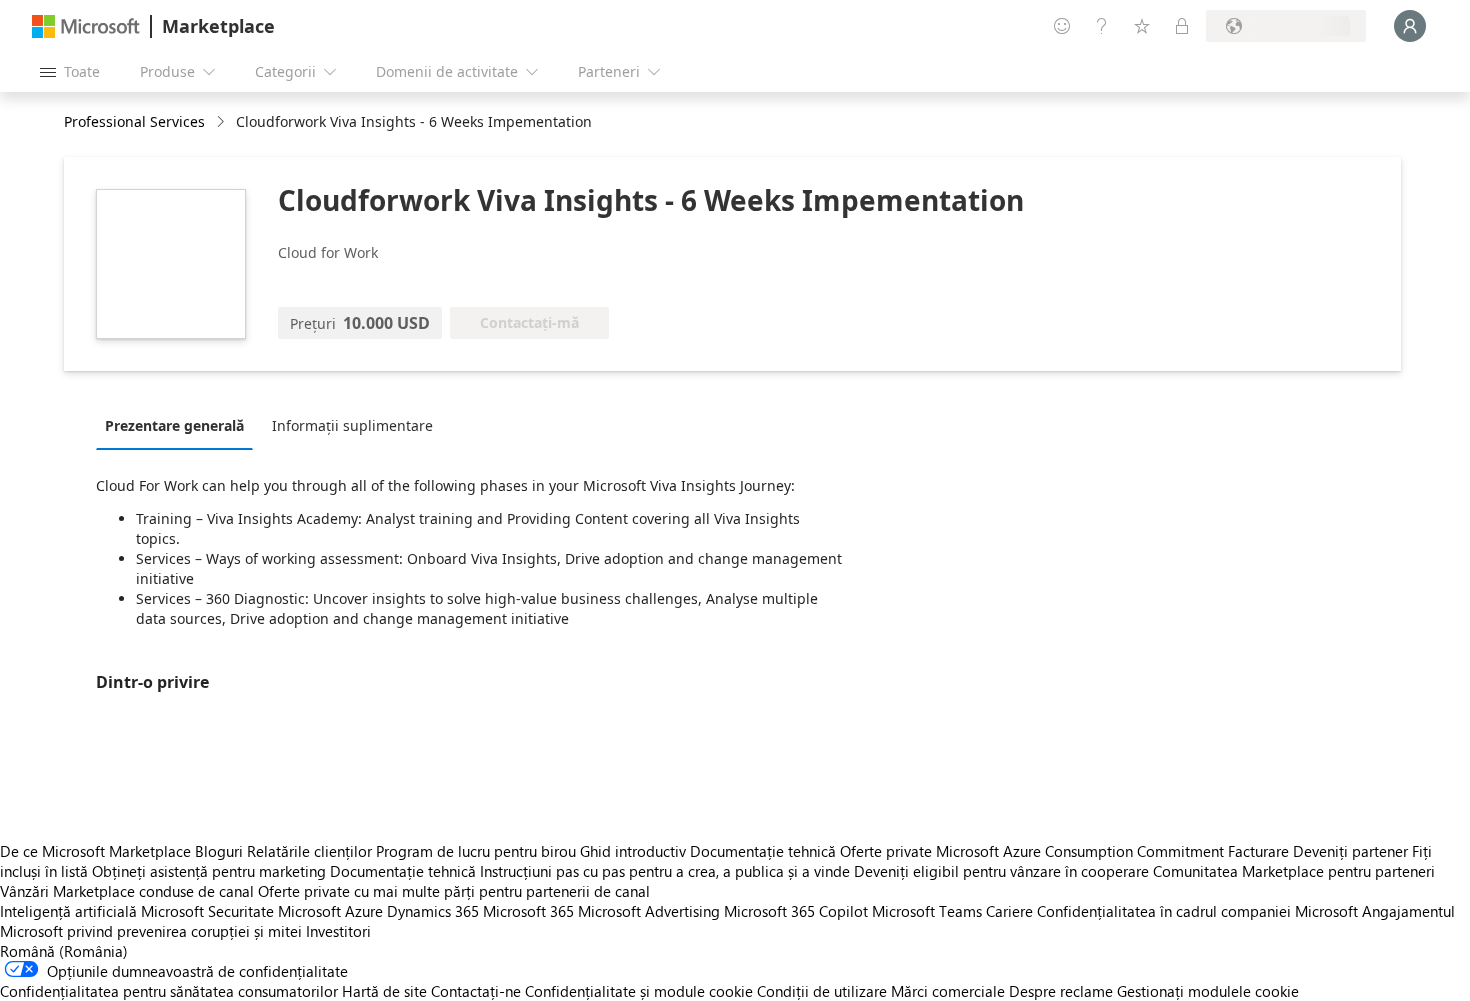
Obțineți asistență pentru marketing (209, 871)
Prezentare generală (174, 425)
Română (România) (64, 951)
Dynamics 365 (433, 911)
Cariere (1009, 911)
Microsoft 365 (528, 911)
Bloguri (219, 851)
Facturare (1258, 851)
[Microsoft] (86, 26)
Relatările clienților (309, 851)
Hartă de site (384, 991)
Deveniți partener (1350, 851)
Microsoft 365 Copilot (796, 911)
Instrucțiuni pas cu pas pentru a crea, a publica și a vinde (665, 871)
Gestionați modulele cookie (1208, 991)
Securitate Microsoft (274, 911)
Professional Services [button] (134, 121)
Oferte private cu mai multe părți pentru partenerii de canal (454, 891)
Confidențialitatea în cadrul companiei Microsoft (1197, 911)
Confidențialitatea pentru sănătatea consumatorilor (169, 991)
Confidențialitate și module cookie (639, 991)
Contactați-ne (476, 991)
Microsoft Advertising (649, 911)
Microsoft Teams (927, 911)
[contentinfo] (222, 122)
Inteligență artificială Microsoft (102, 911)
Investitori (338, 931)
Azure (364, 911)
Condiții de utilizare (822, 991)
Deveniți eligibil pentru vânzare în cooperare (1001, 871)
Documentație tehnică (763, 851)
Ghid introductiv (633, 851)
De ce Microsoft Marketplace (95, 851)
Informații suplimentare (352, 425)
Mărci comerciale (948, 991)
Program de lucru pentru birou (476, 851)
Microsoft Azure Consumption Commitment (1082, 851)
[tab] (179, 425)
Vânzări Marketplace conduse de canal (127, 891)
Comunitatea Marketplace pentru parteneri (1294, 871)
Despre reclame (1061, 991)
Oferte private (886, 851)
